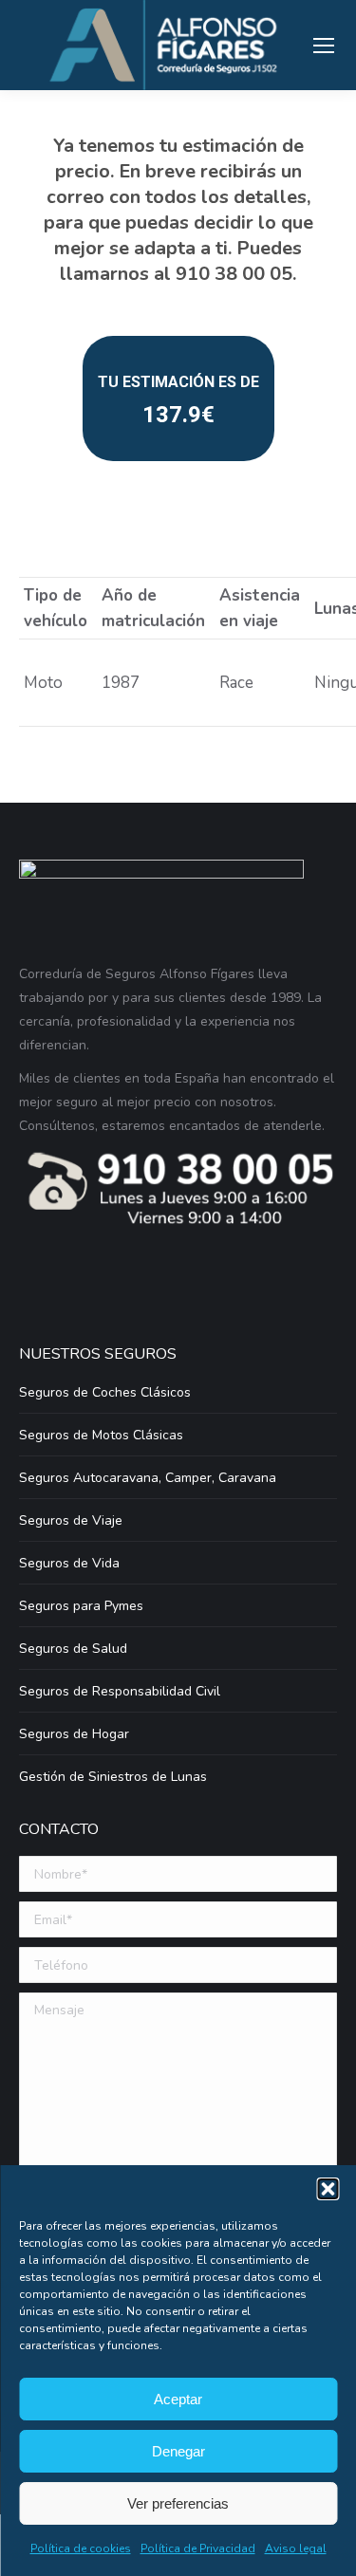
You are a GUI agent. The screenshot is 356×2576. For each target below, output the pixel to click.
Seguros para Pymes (81, 1606)
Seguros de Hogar (74, 1734)
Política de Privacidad (198, 2548)
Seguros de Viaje (71, 1520)
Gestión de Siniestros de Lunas (113, 1777)
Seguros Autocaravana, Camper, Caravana (148, 1478)
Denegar (178, 2451)
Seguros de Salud (73, 1649)
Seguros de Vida (69, 1563)
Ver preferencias (178, 2503)
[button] (328, 2189)
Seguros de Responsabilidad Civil (120, 1691)
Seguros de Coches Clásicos (105, 1392)
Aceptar (178, 2399)
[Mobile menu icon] (324, 46)
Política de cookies (81, 2548)
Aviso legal (296, 2548)
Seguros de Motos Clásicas (101, 1435)
